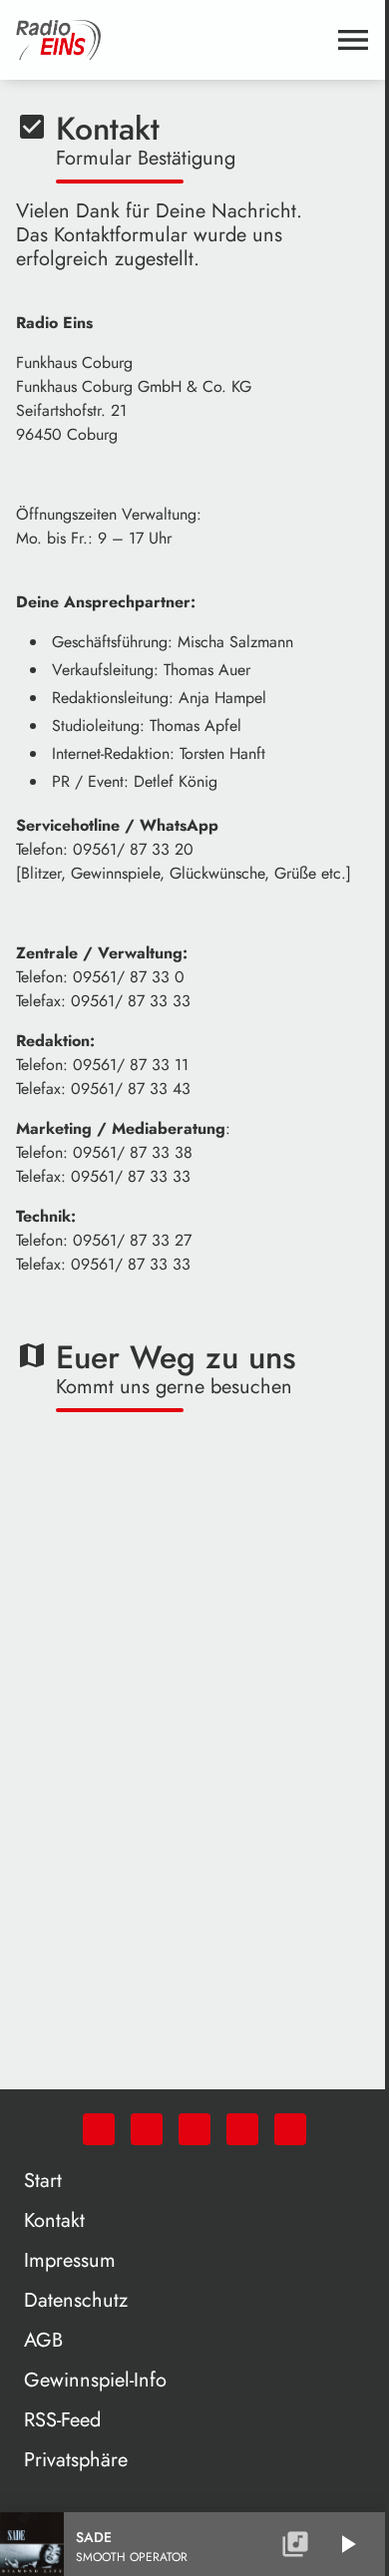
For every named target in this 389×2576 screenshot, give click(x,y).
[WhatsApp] (99, 2129)
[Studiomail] (242, 2129)
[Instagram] (194, 2129)
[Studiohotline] (290, 2129)
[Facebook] (147, 2129)
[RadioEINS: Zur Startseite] (171, 40)
